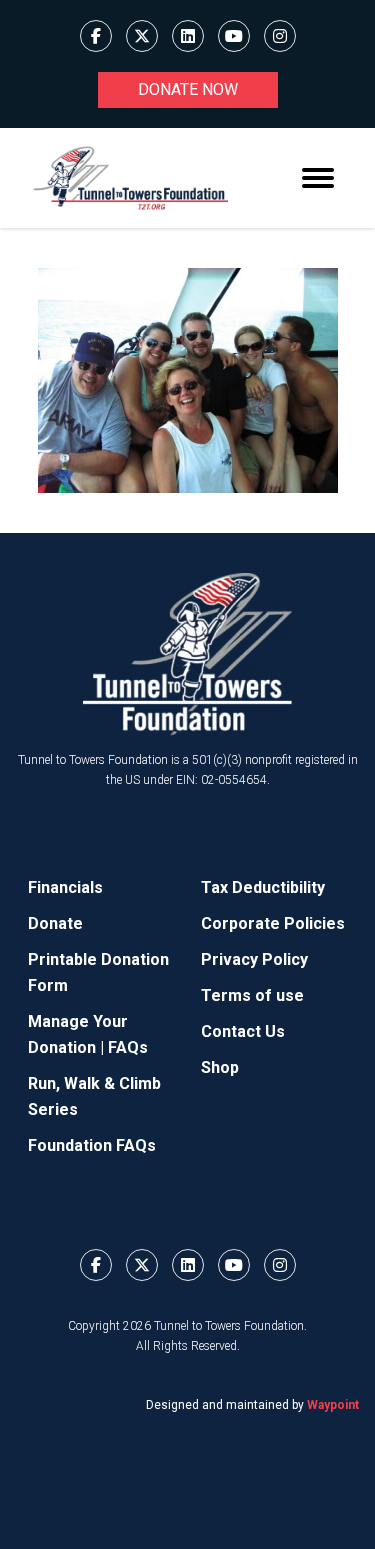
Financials (65, 887)
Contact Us (243, 1031)
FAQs (128, 1047)
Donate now (188, 89)
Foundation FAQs (92, 1145)
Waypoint (333, 1405)
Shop (220, 1067)
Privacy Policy (254, 959)
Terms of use (252, 995)
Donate (55, 923)
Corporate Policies (273, 923)
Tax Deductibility (263, 887)
